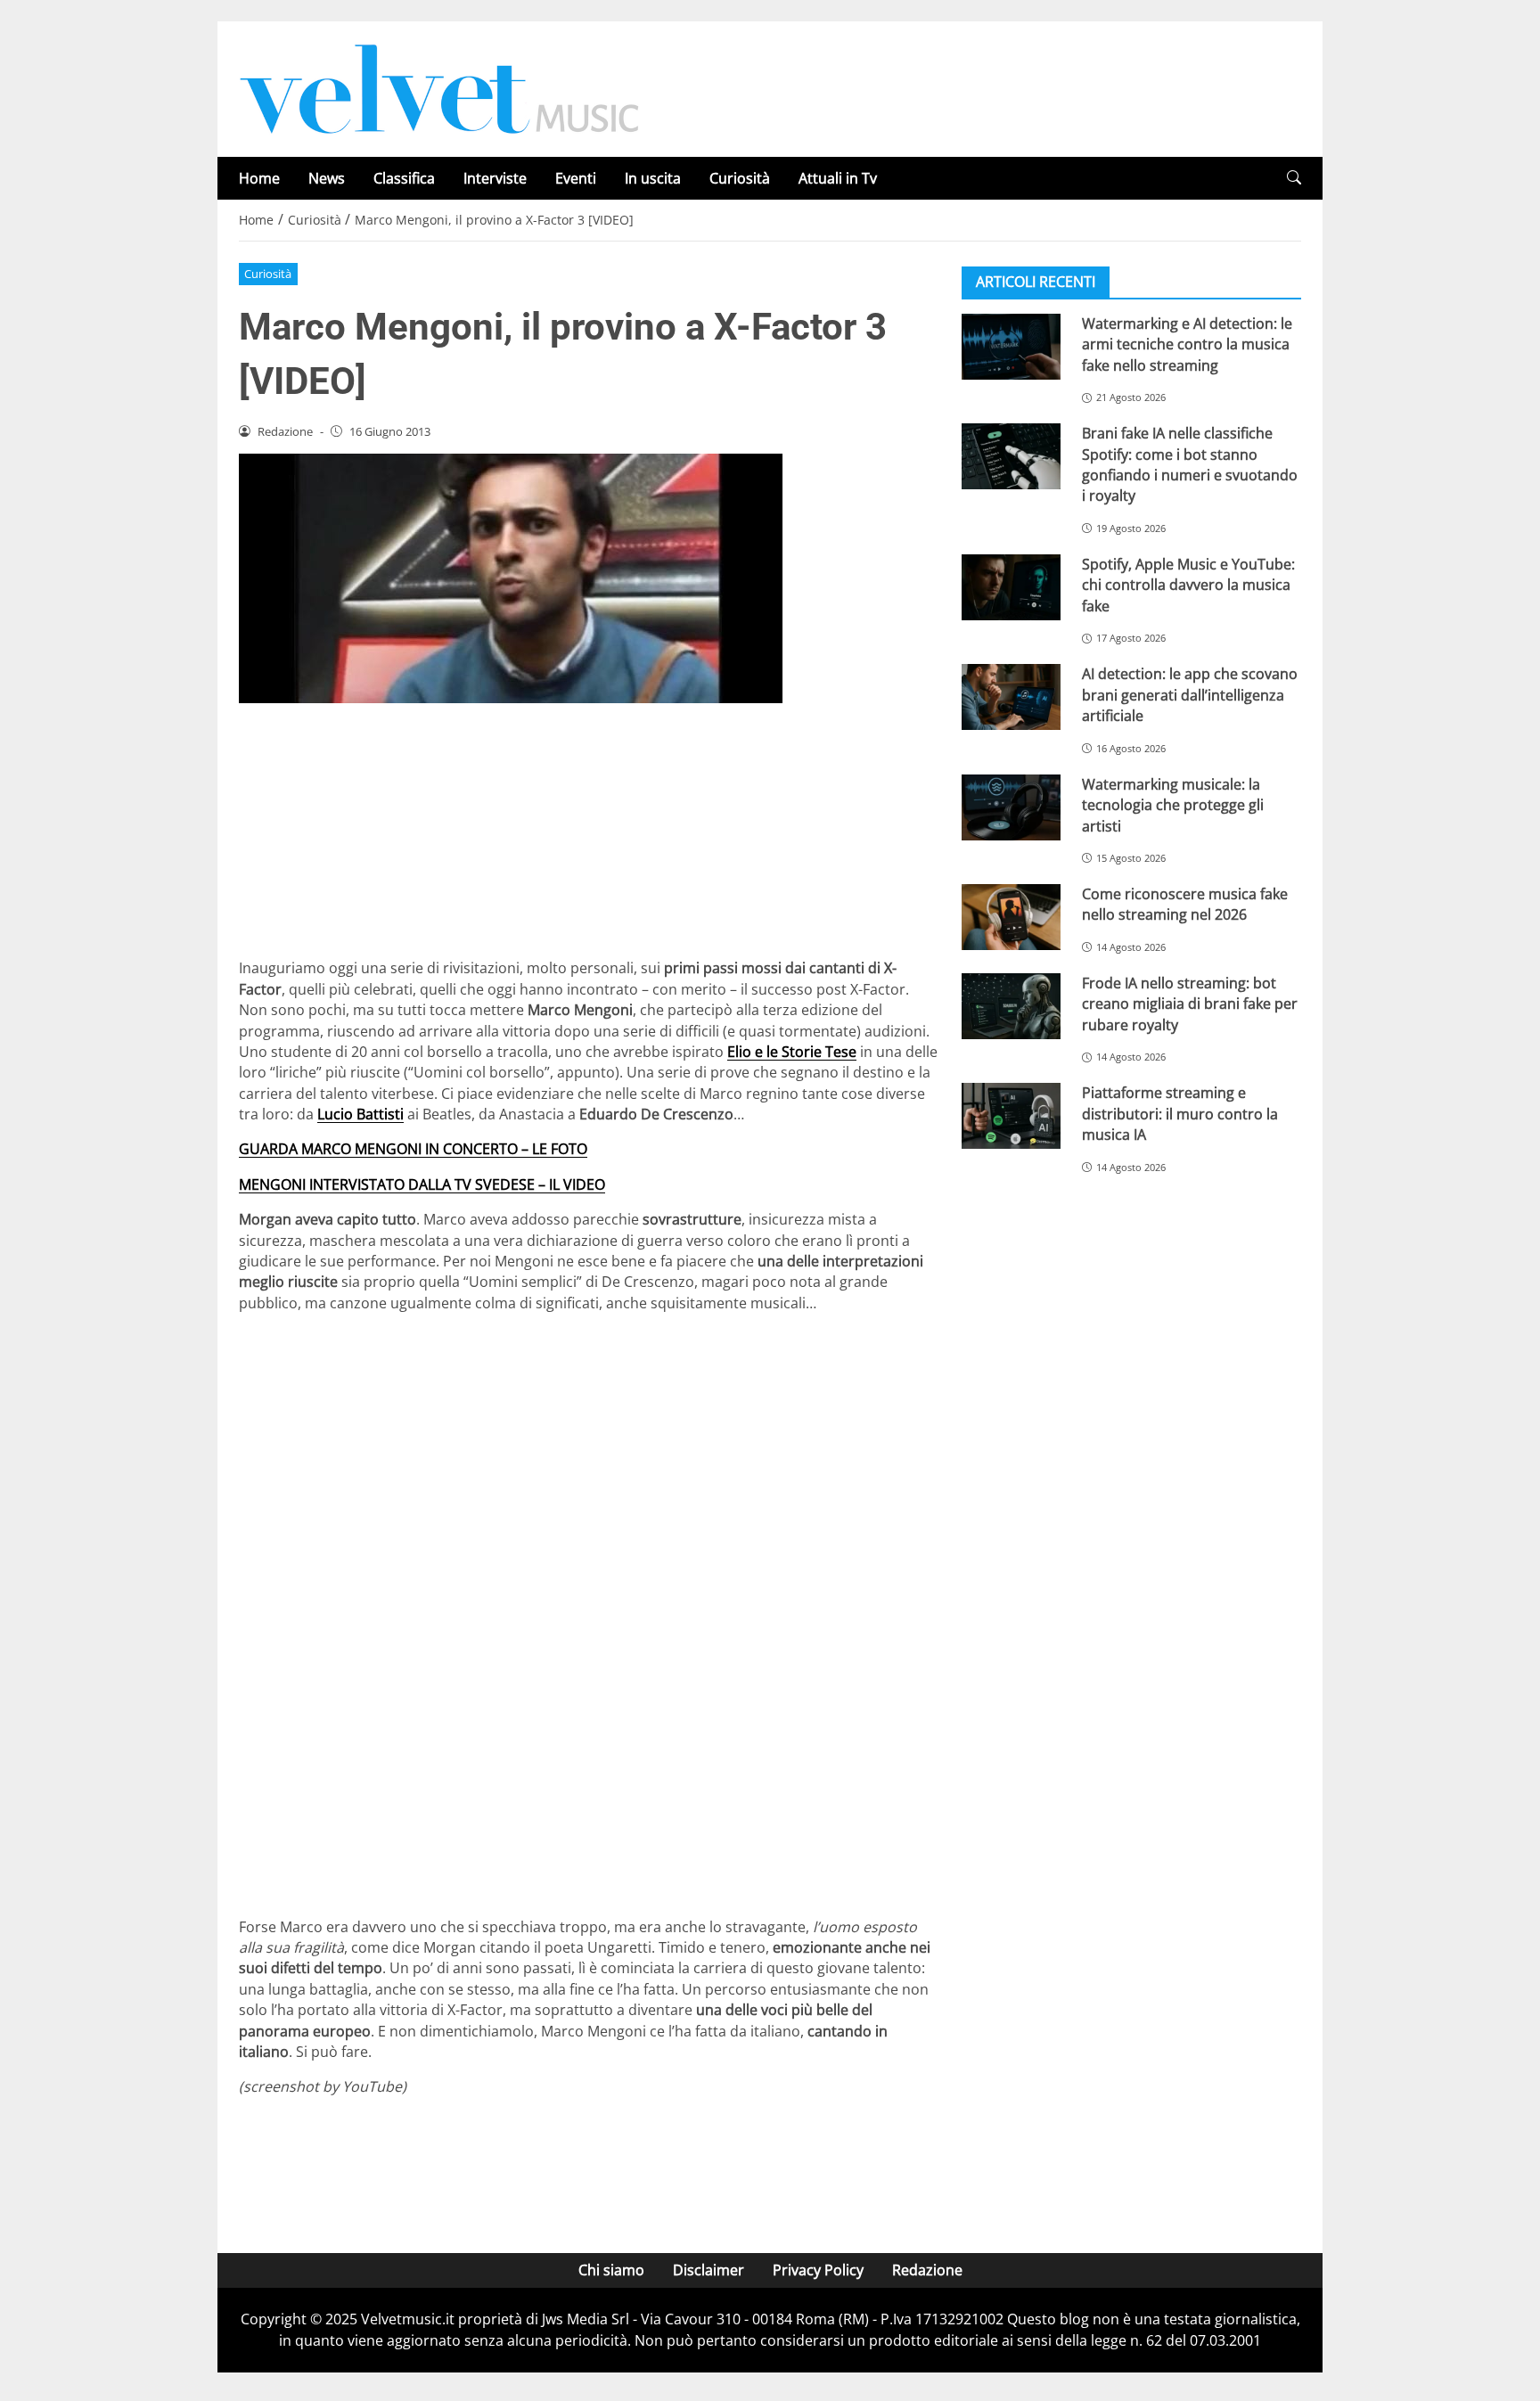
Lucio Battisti (360, 1114)
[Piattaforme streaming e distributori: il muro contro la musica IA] (1011, 1116)
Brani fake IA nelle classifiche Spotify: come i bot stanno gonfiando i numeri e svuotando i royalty (1190, 464)
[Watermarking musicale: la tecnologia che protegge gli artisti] (1011, 807)
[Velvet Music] (439, 87)
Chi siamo (611, 2270)
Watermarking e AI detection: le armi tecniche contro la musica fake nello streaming (1187, 344)
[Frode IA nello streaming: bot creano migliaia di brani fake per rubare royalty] (1011, 1006)
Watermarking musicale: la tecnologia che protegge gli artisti (1173, 805)
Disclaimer (709, 2270)
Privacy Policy (818, 2270)
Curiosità (740, 178)
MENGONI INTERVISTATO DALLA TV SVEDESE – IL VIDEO (422, 1184)
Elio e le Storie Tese (792, 1052)
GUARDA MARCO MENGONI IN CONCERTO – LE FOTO (413, 1149)
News (327, 178)
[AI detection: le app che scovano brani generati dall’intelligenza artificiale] (1011, 697)
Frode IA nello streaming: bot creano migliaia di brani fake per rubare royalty (1190, 1004)
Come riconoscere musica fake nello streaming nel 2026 (1185, 904)
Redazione (927, 2270)
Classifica (404, 178)
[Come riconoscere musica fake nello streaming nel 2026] (1011, 917)
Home (259, 178)
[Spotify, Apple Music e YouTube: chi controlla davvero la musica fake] (1011, 587)
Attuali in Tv (838, 178)
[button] (1294, 178)
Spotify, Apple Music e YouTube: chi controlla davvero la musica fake (1188, 585)
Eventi (576, 178)
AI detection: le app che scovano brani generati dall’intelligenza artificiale (1190, 695)
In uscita (653, 178)
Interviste (495, 178)
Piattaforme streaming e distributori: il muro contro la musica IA (1180, 1114)
